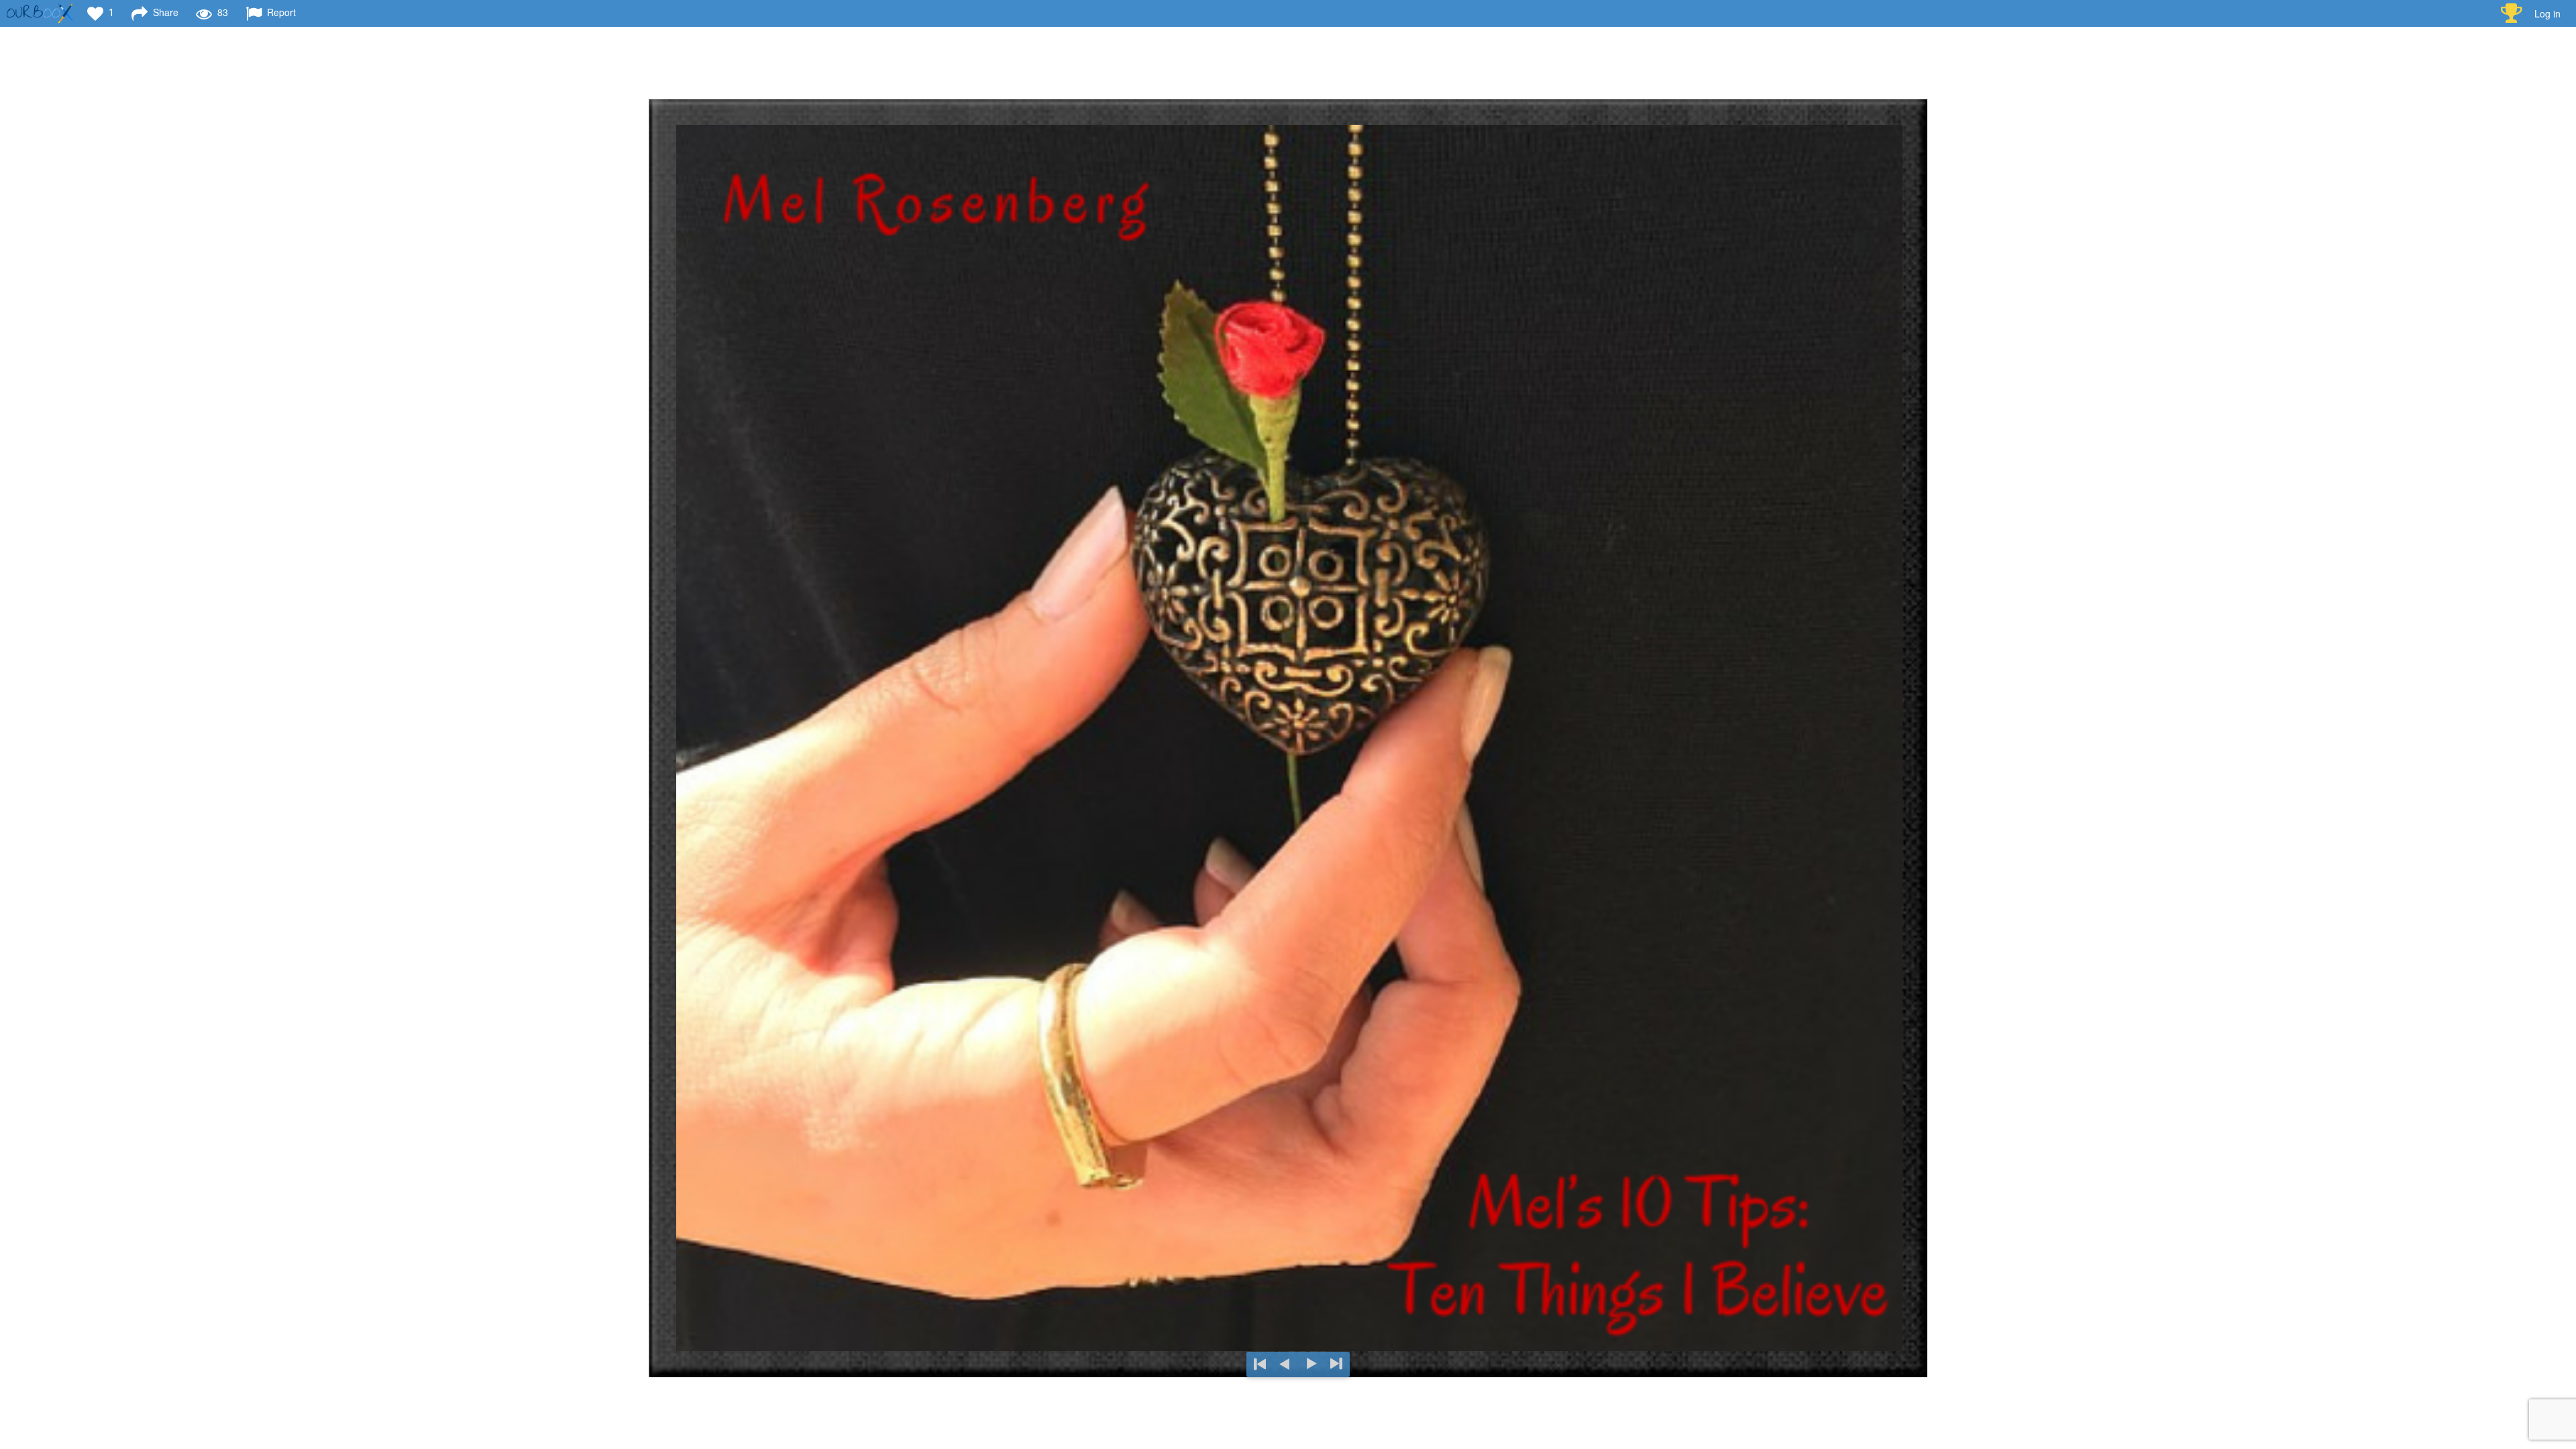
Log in (2547, 13)
